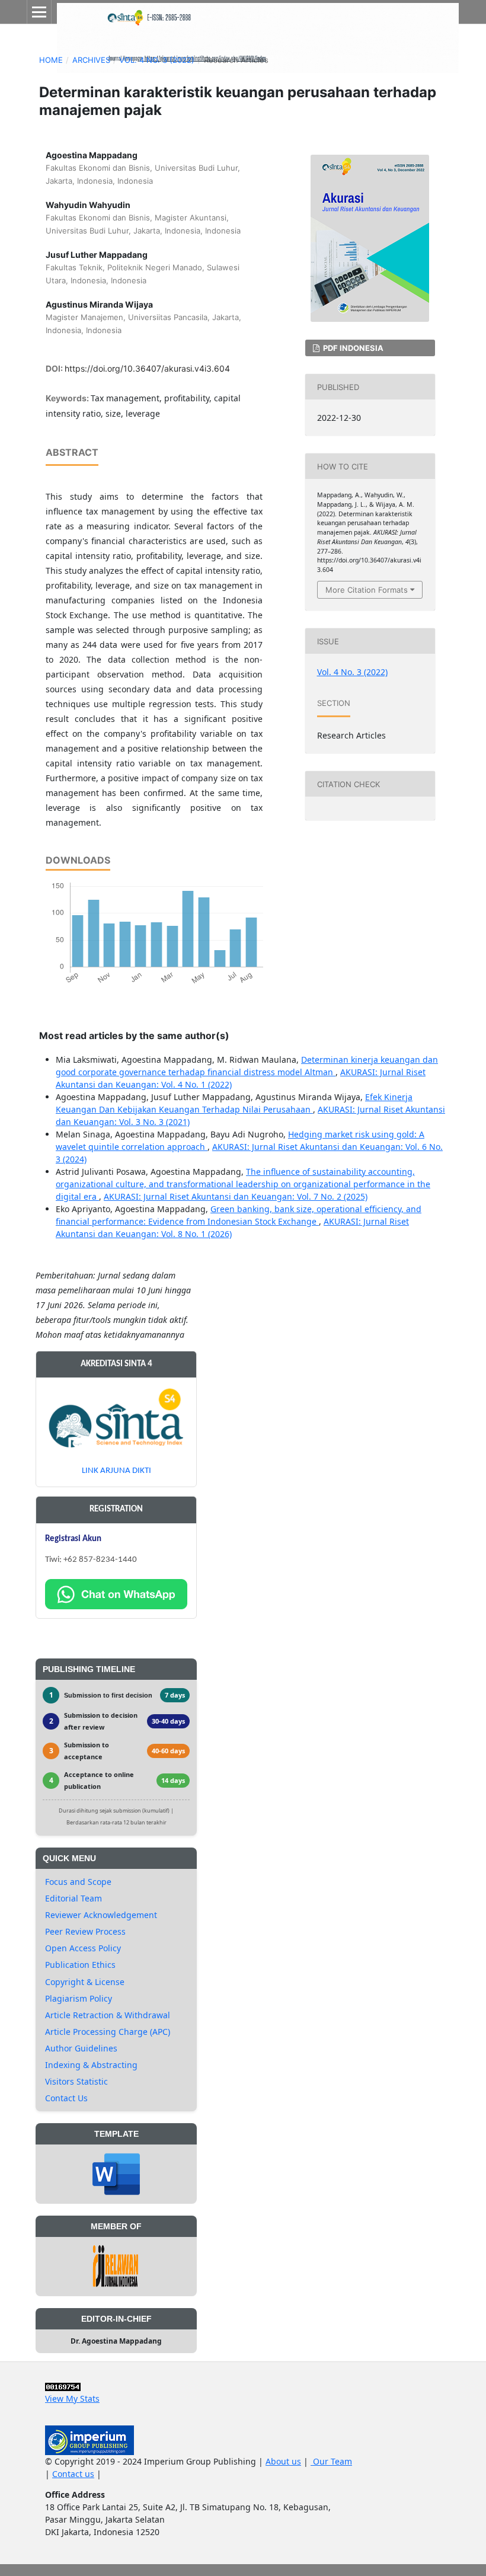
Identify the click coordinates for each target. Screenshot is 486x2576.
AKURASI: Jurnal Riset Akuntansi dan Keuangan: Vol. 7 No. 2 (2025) (236, 1196)
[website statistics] (63, 2386)
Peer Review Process (85, 1931)
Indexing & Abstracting (91, 2065)
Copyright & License (85, 1982)
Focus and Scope (78, 1882)
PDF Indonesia (352, 348)
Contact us (73, 2474)
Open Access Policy (83, 1948)
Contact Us (66, 2098)
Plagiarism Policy (79, 1998)
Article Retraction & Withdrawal (108, 2015)
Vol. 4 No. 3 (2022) (157, 60)
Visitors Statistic (76, 2081)
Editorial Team (73, 1898)
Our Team (331, 2461)
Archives (91, 60)
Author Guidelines (81, 2048)
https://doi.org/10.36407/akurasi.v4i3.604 (147, 368)
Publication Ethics (80, 1965)
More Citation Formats (367, 590)
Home (51, 60)
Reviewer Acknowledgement (101, 1915)
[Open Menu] (39, 12)
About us (283, 2461)
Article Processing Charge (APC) (108, 2032)
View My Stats (72, 2398)
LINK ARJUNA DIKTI (116, 1471)
